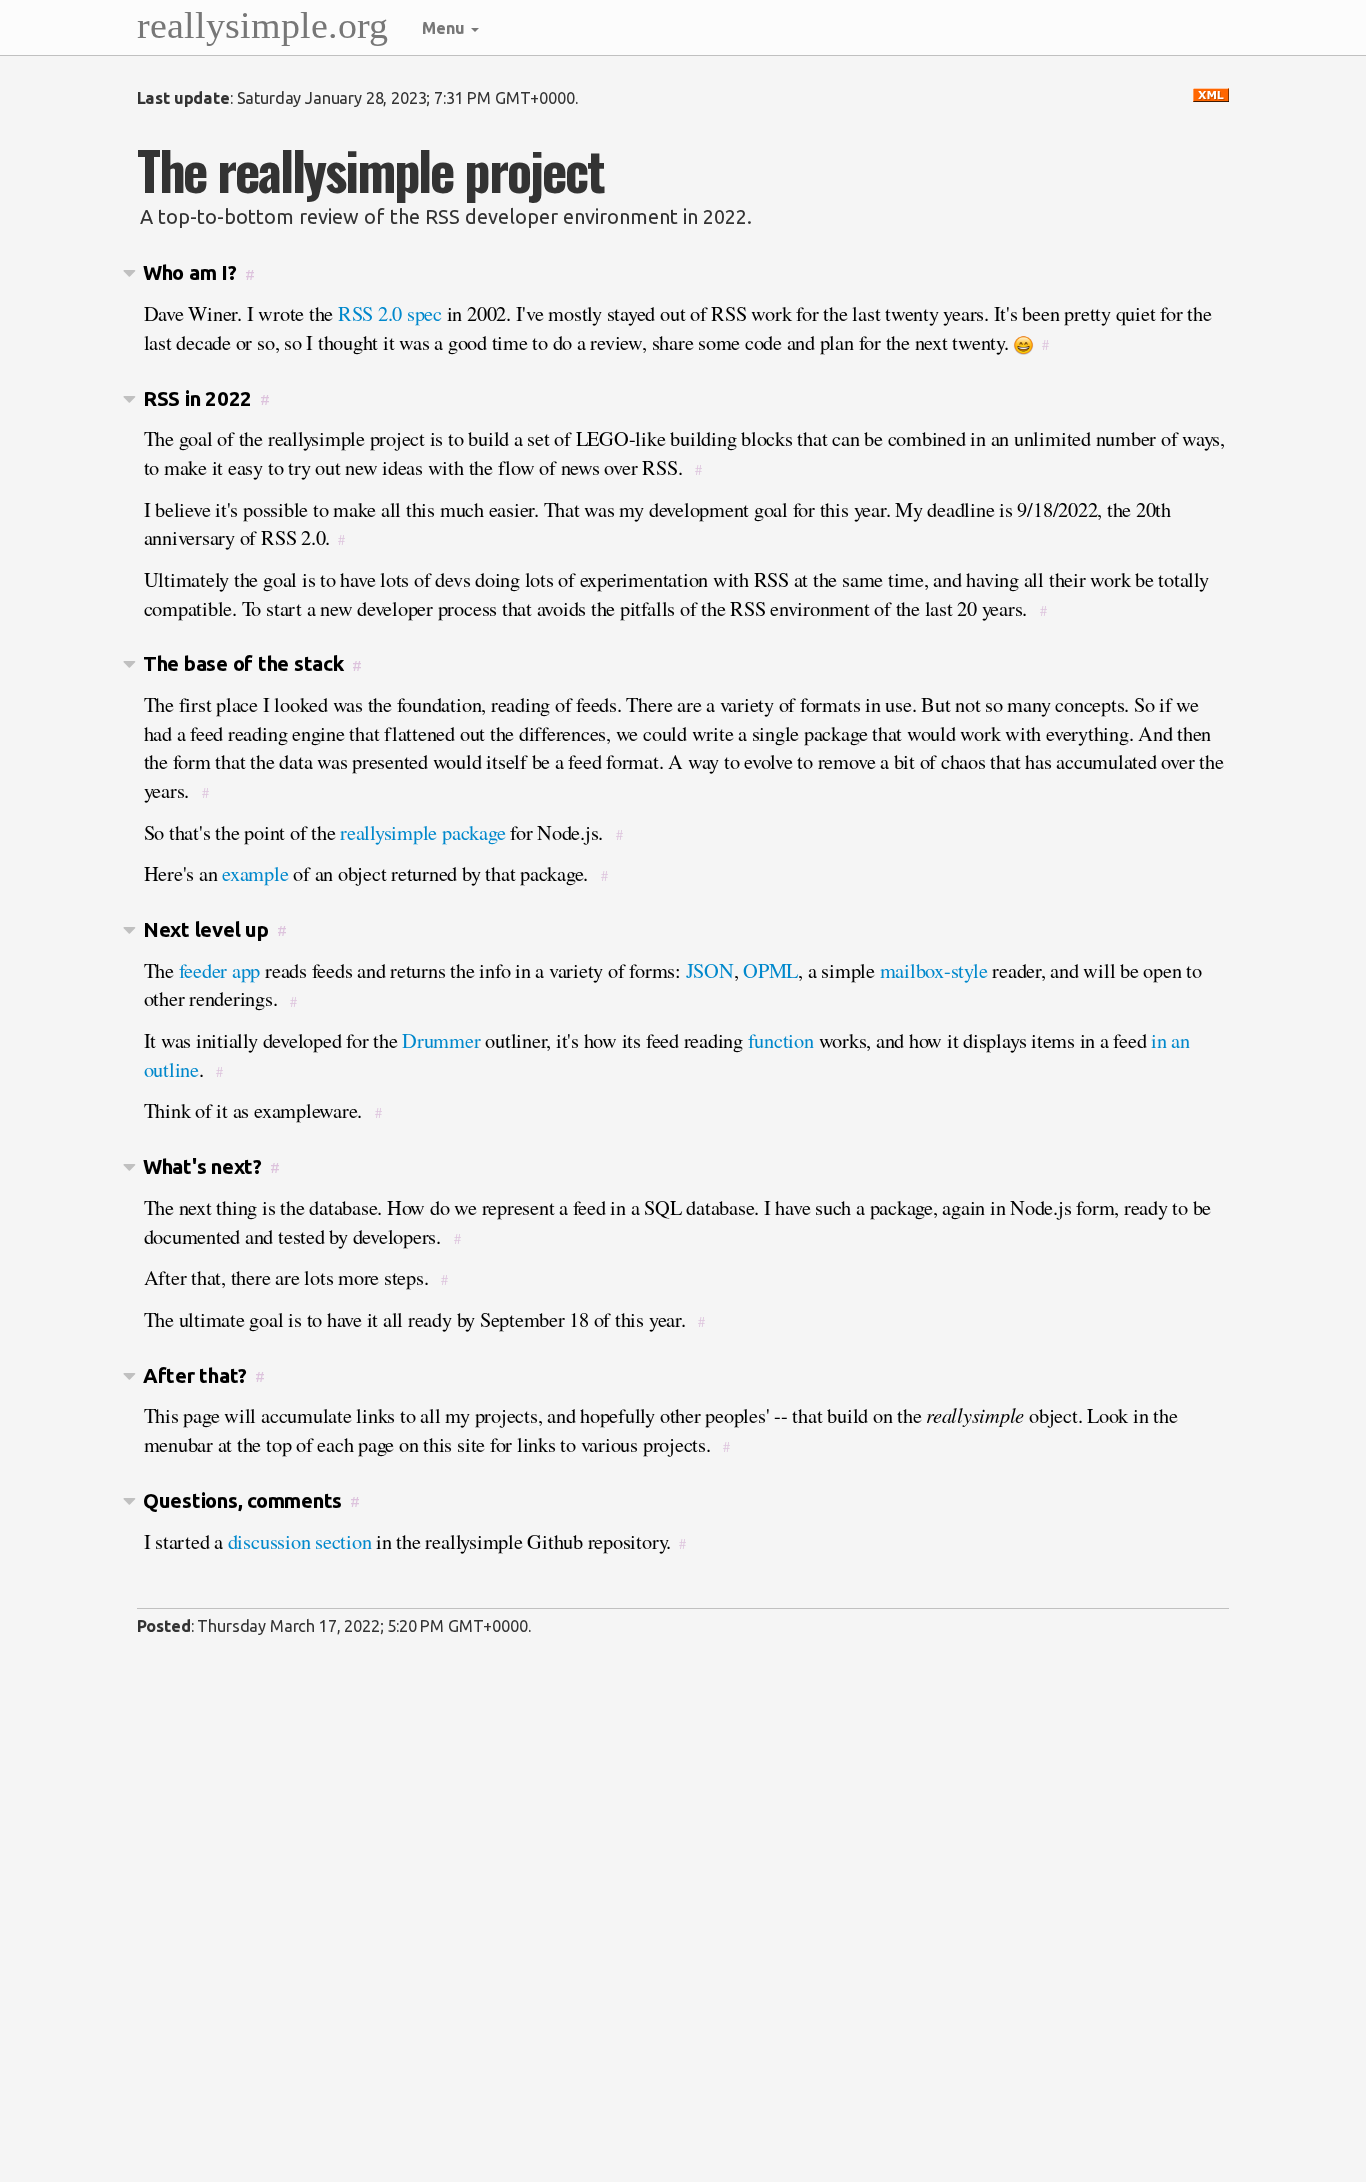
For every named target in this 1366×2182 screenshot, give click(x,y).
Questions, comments (242, 1500)
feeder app (220, 970)
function (781, 1040)
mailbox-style (934, 970)
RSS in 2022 (197, 398)
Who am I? (190, 272)
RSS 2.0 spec (390, 313)
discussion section (300, 1541)
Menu (445, 28)
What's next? (202, 1166)
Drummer (441, 1040)
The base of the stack (243, 663)
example (255, 873)
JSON (710, 970)
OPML (770, 970)
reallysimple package (422, 832)
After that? (195, 1375)
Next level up (206, 929)
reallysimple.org (262, 25)
